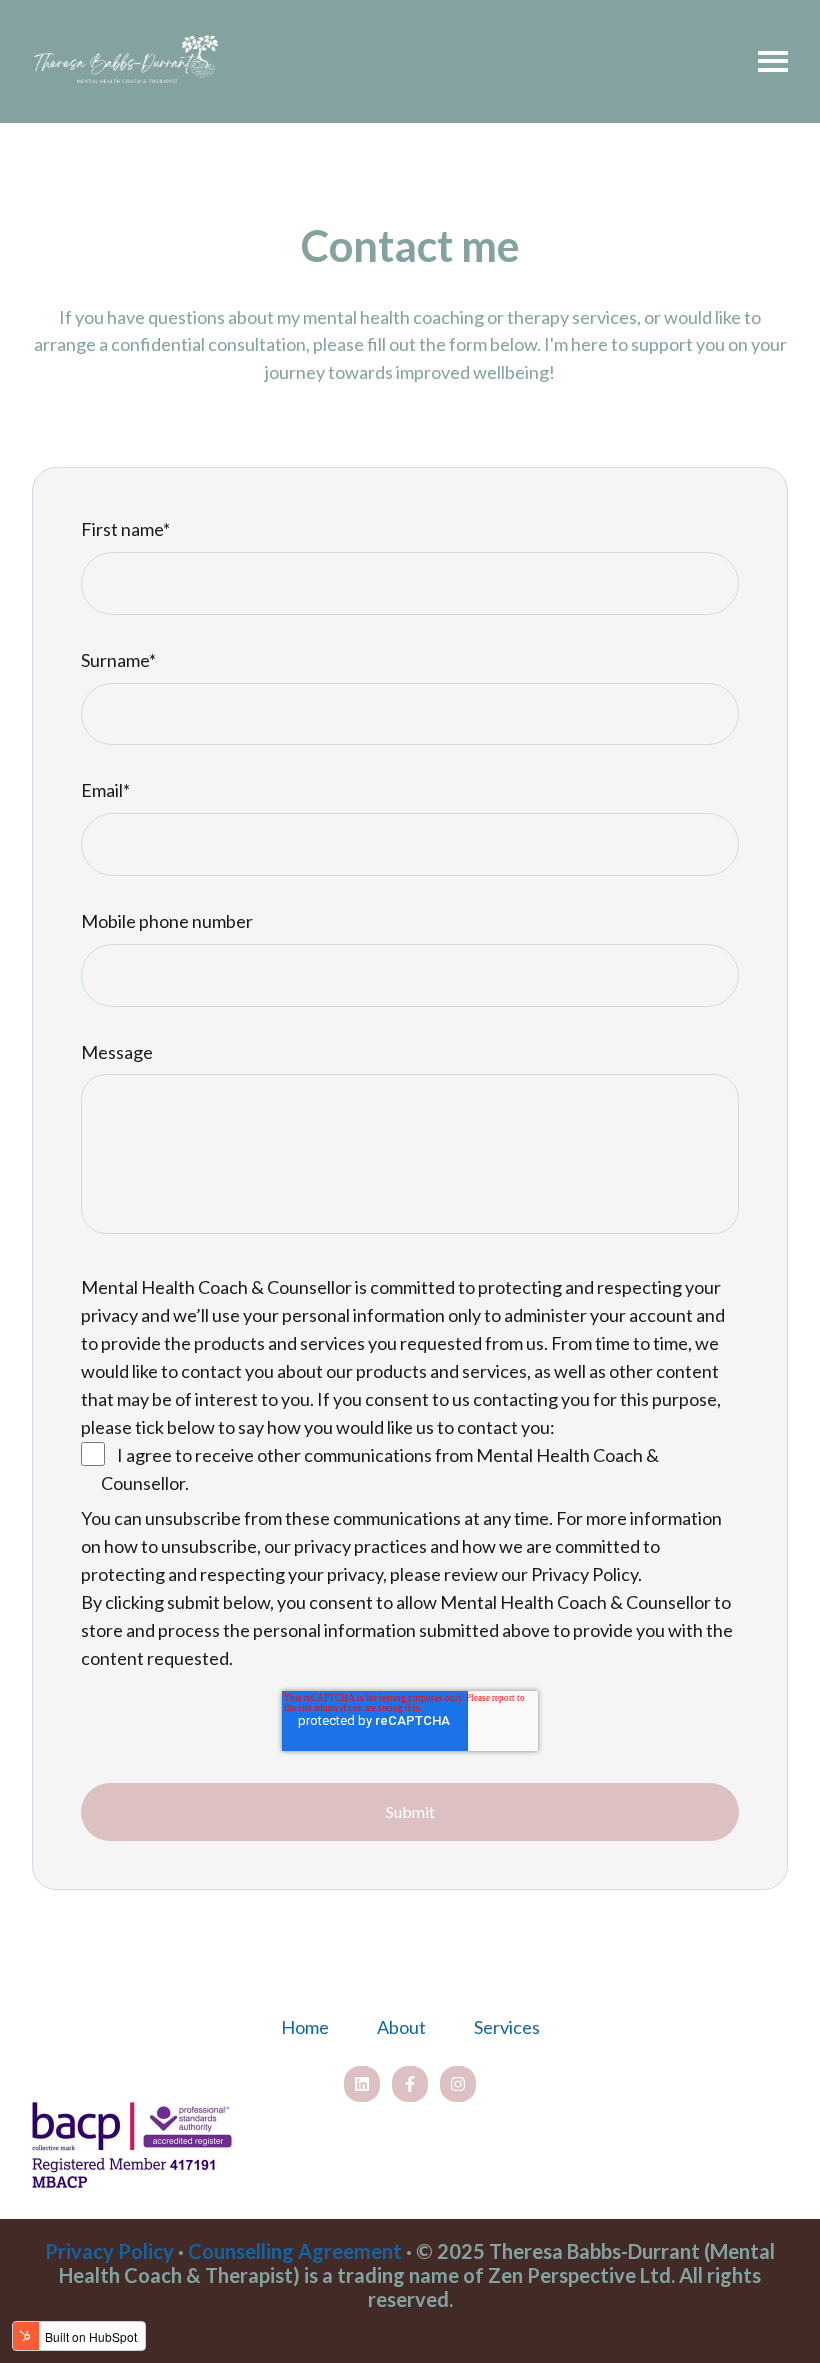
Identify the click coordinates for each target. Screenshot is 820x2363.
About (401, 2027)
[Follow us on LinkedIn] (362, 2084)
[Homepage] (127, 61)
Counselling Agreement (295, 2251)
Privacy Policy (109, 2251)
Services (507, 2027)
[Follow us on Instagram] (458, 2084)
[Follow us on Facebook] (410, 2084)
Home (305, 2027)
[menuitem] (305, 2028)
